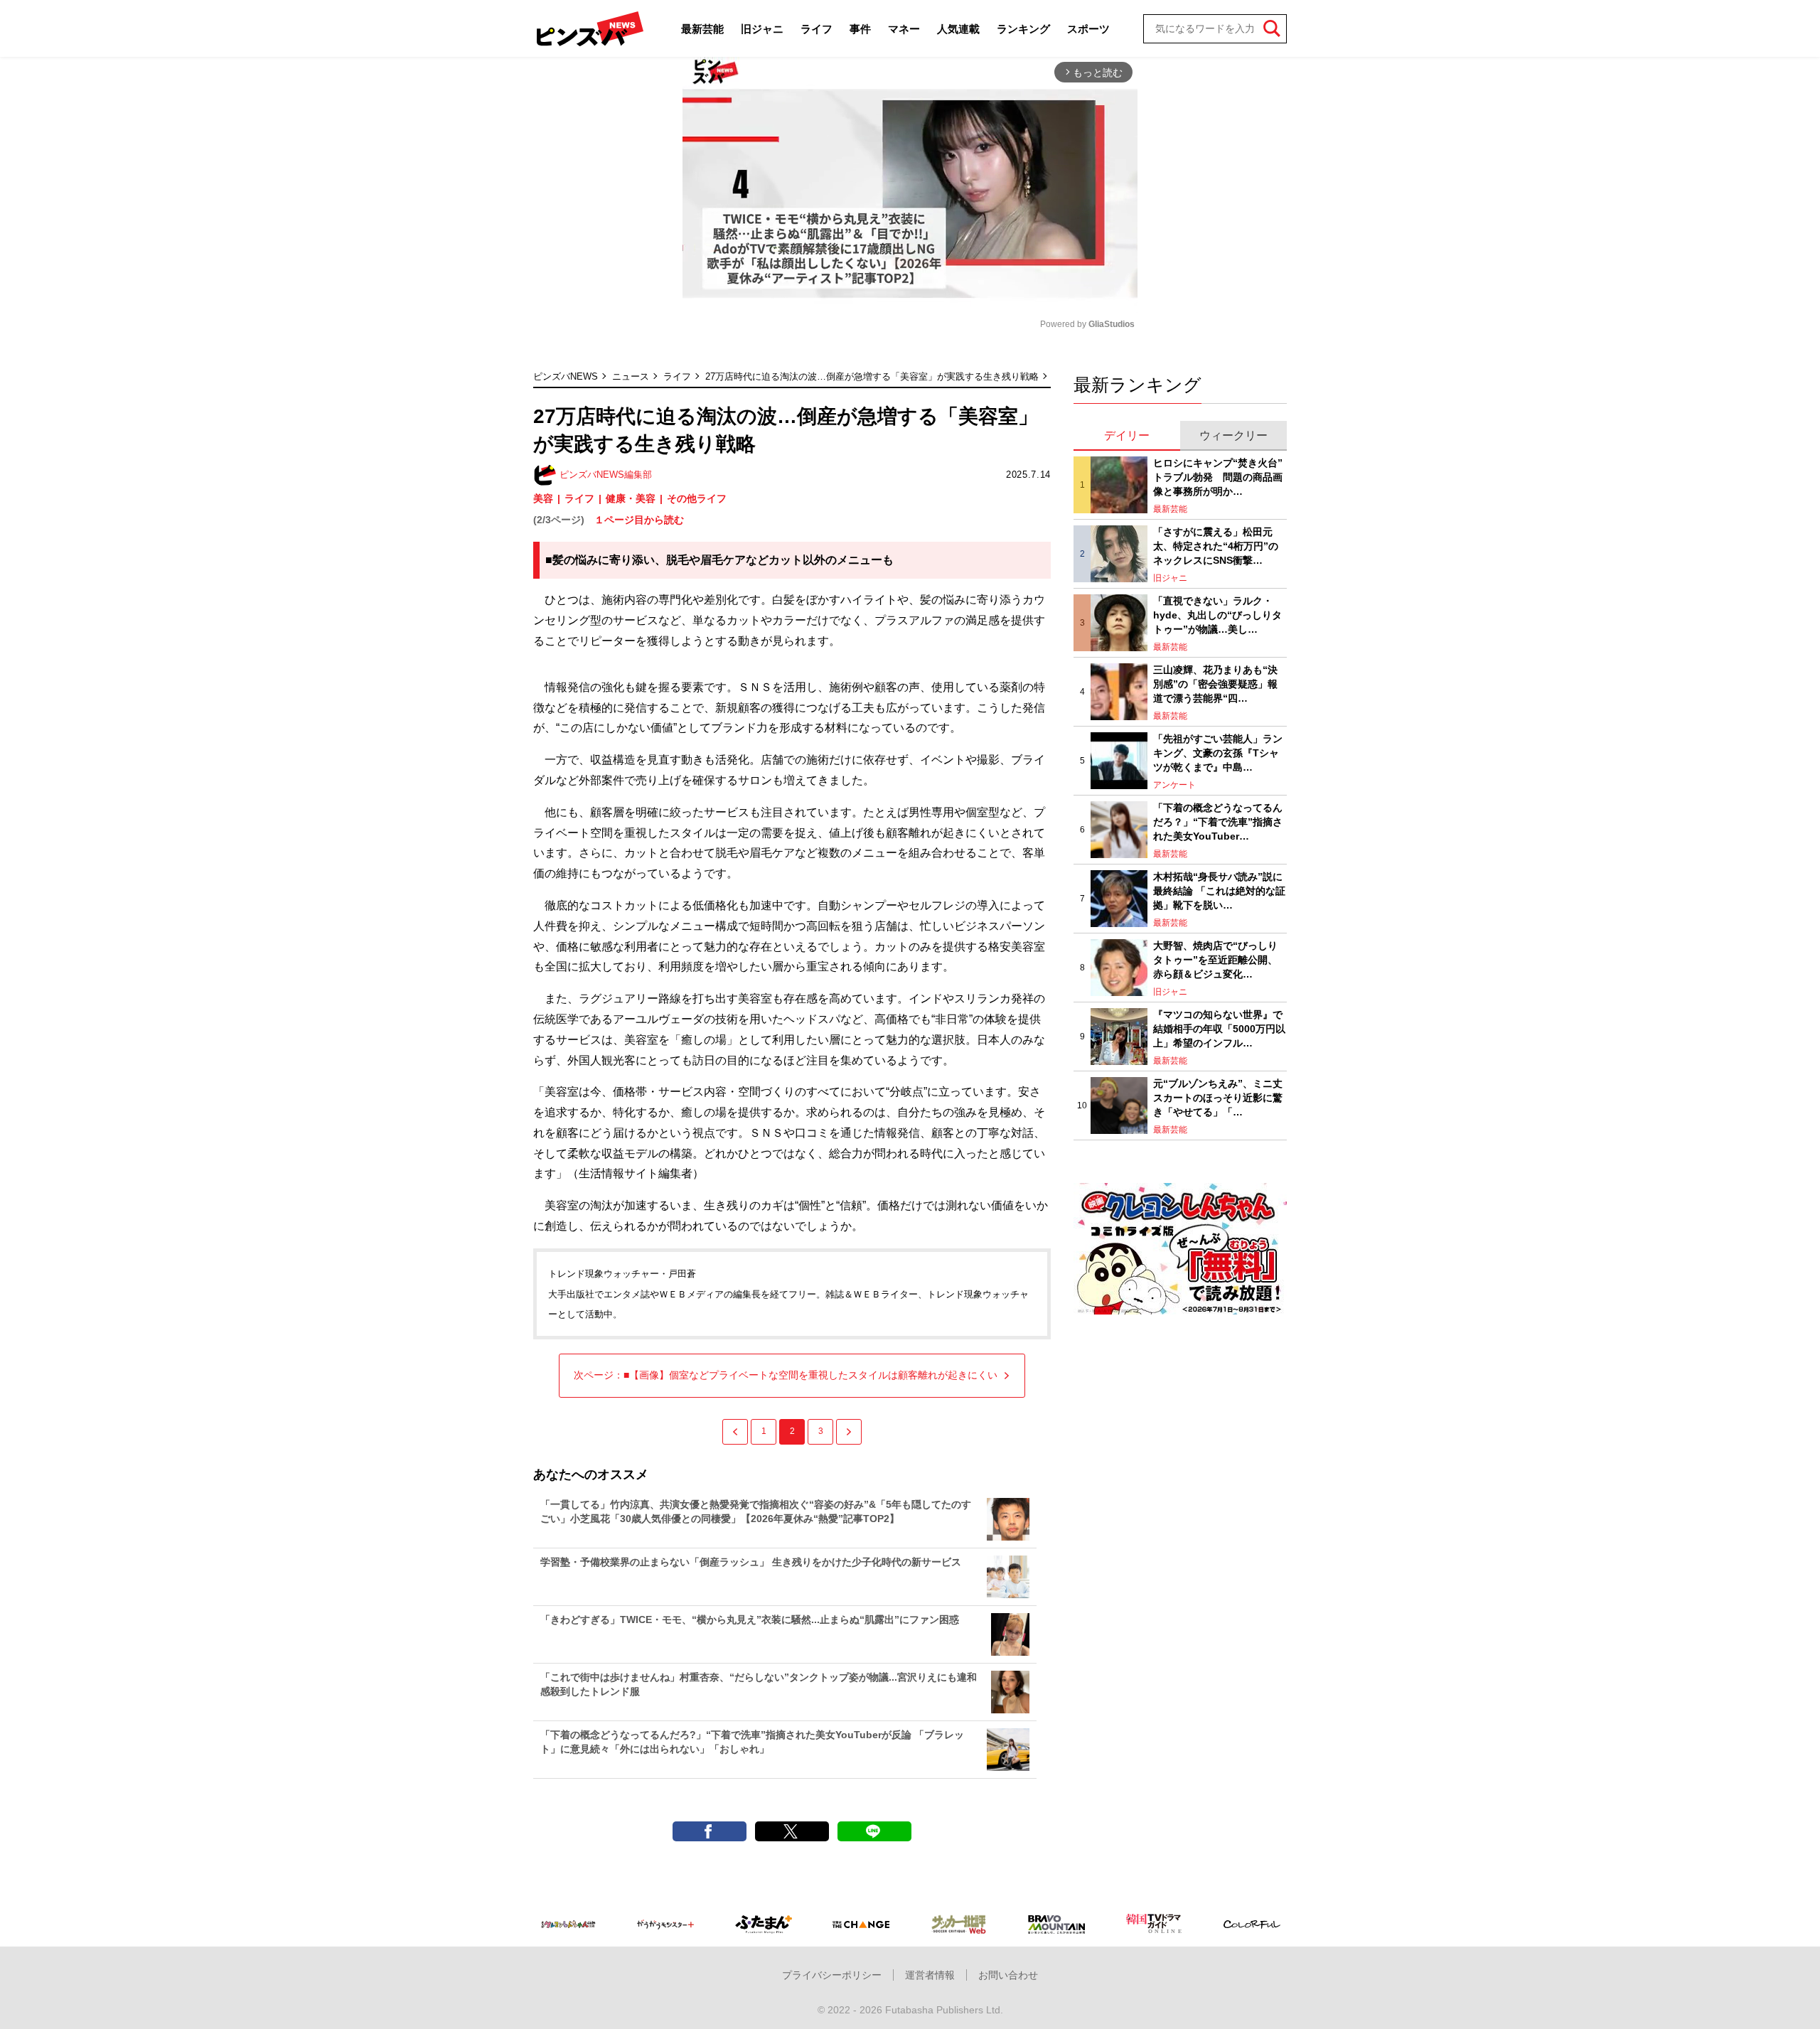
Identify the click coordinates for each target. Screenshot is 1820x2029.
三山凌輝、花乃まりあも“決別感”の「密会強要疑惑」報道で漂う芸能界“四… (1215, 684)
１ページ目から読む (639, 520)
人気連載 (958, 29)
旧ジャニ (762, 29)
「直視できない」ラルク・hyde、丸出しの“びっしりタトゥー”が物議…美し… (1217, 615)
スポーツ (1088, 29)
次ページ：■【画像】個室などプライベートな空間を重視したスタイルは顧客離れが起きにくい (786, 1375)
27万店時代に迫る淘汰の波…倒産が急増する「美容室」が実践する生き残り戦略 (872, 376)
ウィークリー (1233, 435)
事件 (860, 29)
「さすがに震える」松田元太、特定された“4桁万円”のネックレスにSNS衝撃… (1216, 546)
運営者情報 (930, 1975)
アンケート (1174, 785)
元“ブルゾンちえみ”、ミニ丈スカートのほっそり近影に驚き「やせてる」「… (1218, 1097)
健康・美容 (631, 498)
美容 (543, 498)
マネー (904, 29)
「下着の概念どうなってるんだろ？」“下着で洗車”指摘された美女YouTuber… (1218, 821)
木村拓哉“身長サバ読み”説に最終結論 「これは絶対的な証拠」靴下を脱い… (1219, 890)
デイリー (1127, 435)
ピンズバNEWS (566, 376)
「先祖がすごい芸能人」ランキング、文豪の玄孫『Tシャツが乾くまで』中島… (1218, 753)
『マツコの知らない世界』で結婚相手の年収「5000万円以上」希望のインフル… (1219, 1028)
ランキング (1023, 29)
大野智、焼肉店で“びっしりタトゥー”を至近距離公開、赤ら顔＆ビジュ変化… (1215, 959)
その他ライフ (697, 498)
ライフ (817, 29)
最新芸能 (702, 29)
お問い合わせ (1008, 1975)
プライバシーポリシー (832, 1975)
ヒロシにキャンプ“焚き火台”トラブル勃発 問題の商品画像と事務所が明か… (1218, 477)
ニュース (631, 376)
